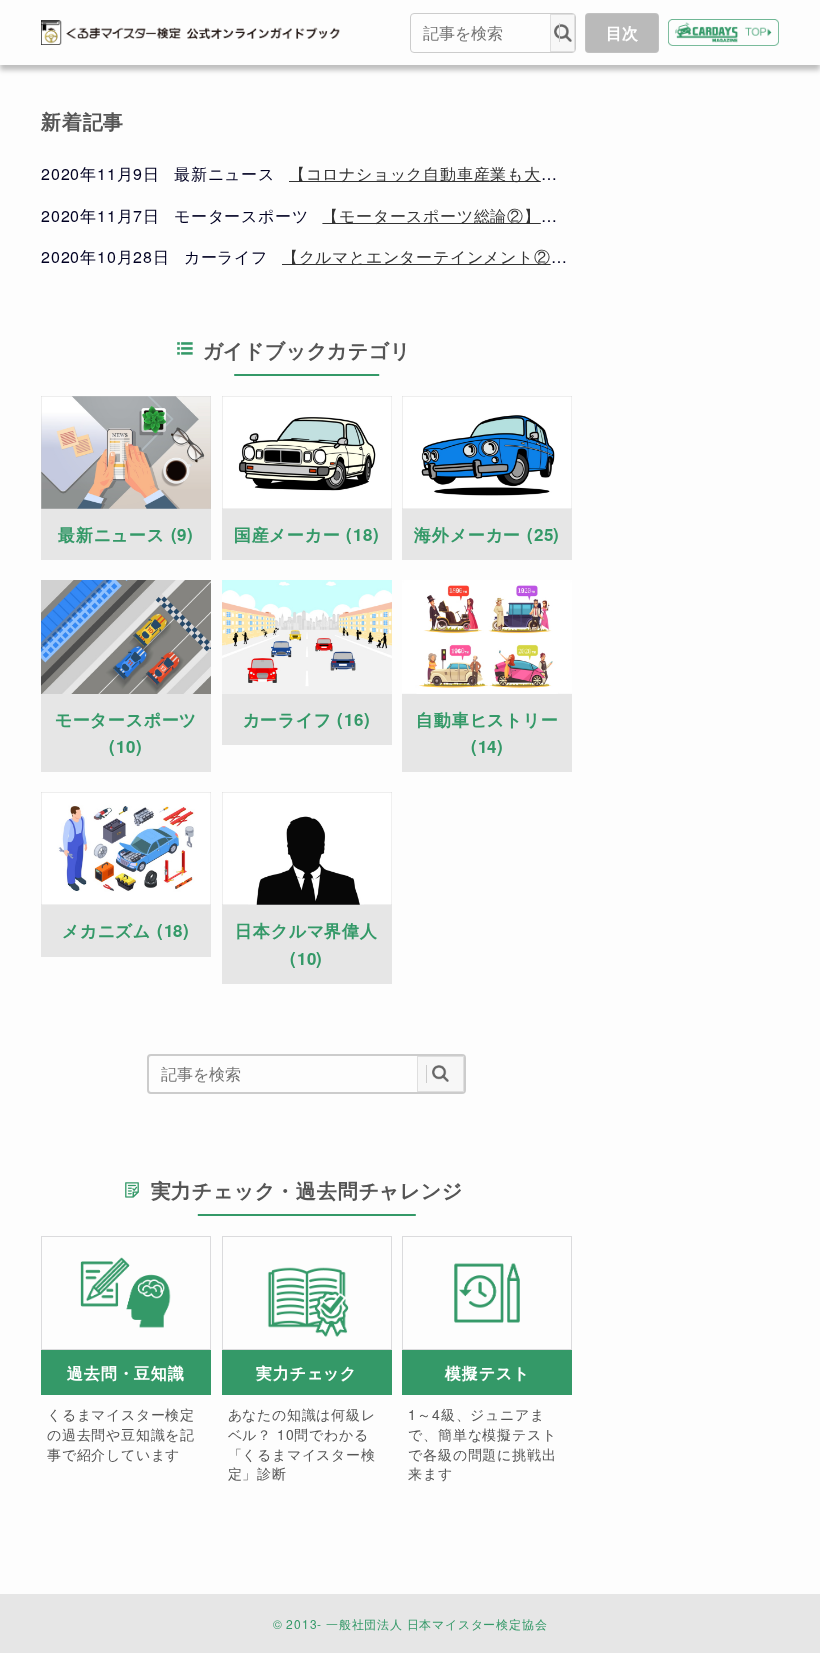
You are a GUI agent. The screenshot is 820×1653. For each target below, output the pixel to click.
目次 (622, 32)
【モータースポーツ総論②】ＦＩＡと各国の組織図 (515, 215)
